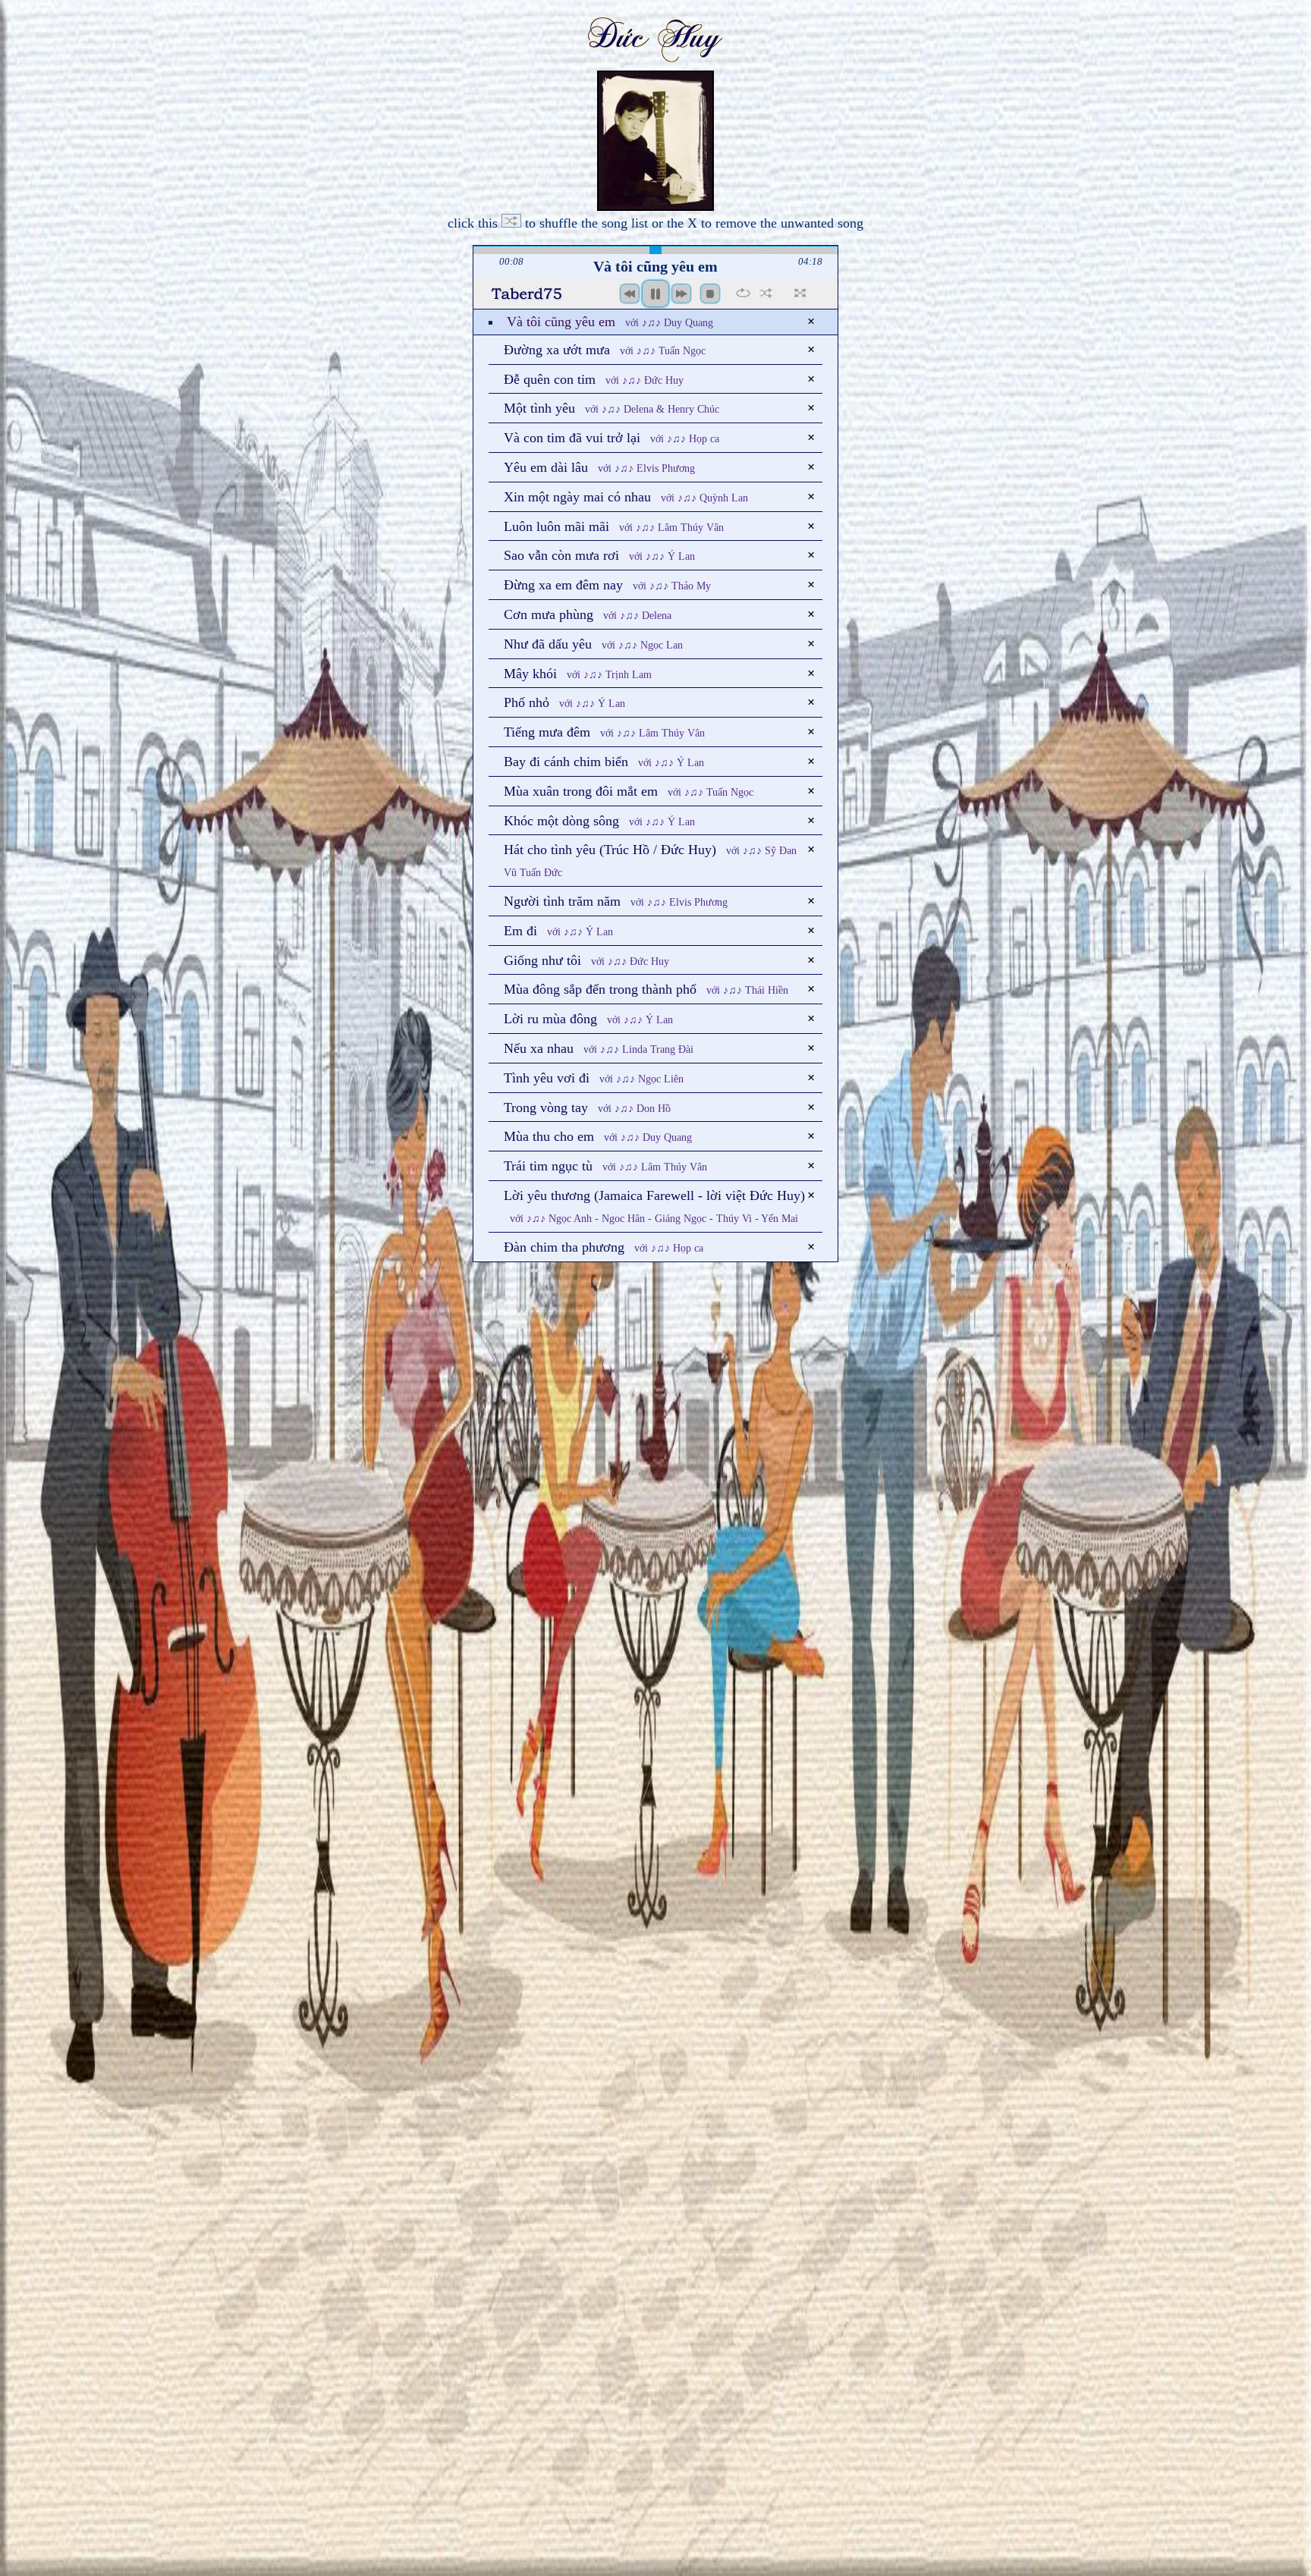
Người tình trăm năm (616, 901)
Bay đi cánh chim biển (604, 762)
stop (710, 294)
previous (630, 294)
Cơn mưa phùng (588, 614)
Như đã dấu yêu (593, 644)
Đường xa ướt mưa (605, 350)
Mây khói (578, 674)
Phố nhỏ (564, 702)
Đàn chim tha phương (604, 1247)
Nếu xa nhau (599, 1048)
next (681, 294)
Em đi (558, 931)
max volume (527, 298)
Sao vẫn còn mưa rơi (599, 555)
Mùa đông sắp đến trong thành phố (646, 989)
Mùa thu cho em (598, 1136)
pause (655, 294)
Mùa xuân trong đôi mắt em (629, 791)
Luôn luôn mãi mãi (614, 526)
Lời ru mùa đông (588, 1019)
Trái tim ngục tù (605, 1166)
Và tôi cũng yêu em (610, 322)
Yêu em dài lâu (599, 467)
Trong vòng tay (587, 1107)
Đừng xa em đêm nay (607, 585)
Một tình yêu (611, 408)
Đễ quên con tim (594, 379)
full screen (800, 293)
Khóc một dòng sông (599, 821)
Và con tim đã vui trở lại (611, 438)
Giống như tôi (586, 960)
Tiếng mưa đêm (604, 732)
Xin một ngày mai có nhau (626, 497)
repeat (743, 293)
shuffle (766, 293)
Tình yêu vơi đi (594, 1078)
